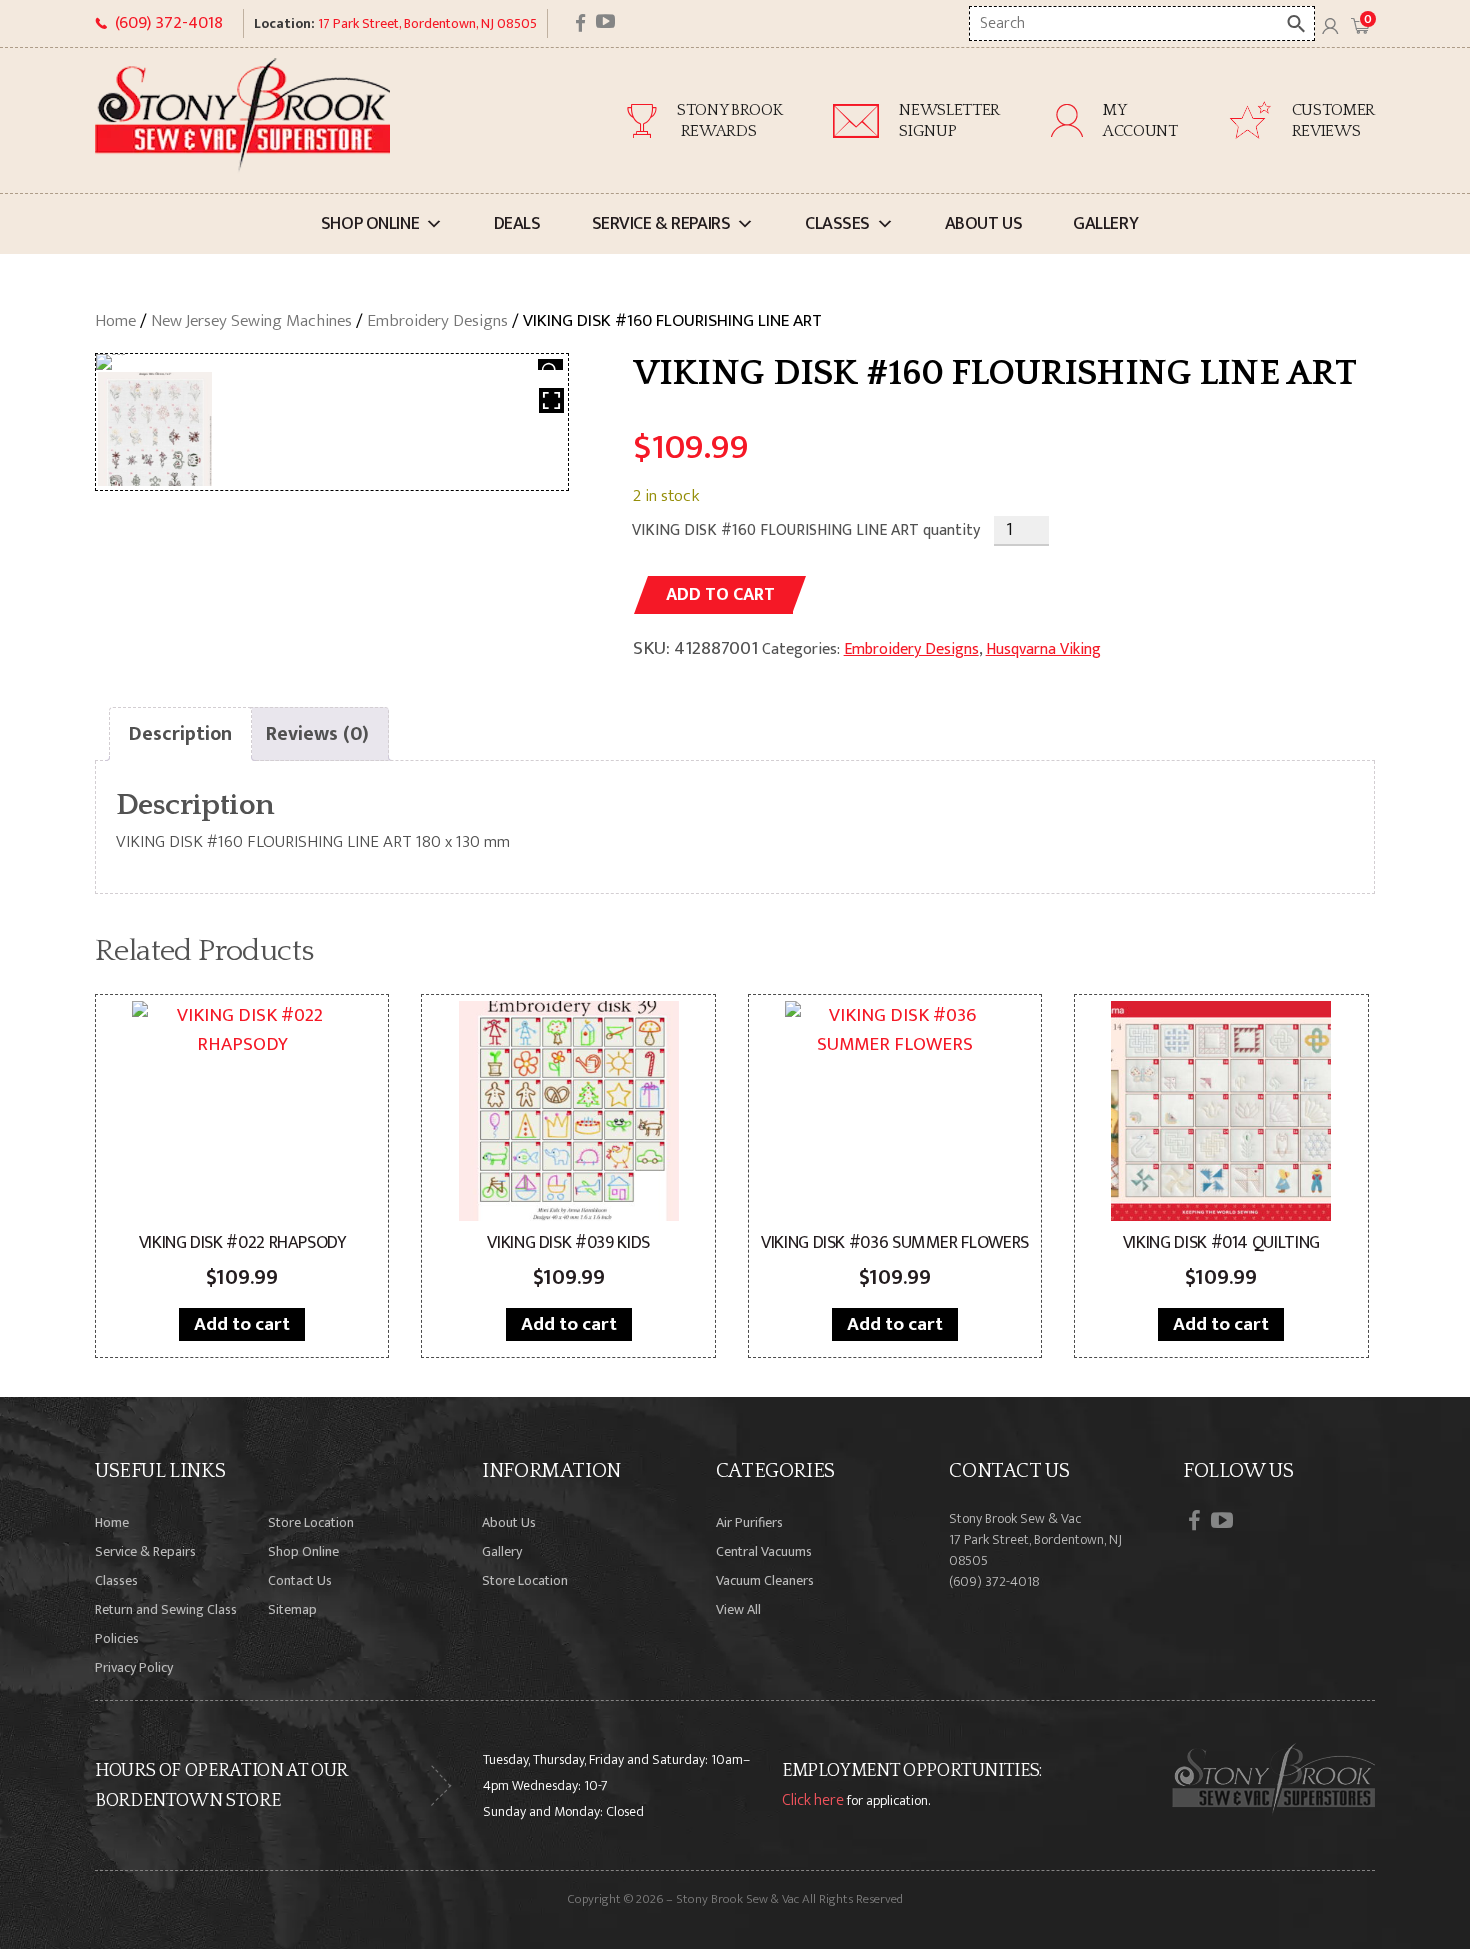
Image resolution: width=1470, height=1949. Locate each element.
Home (115, 320)
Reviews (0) (317, 734)
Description (180, 734)
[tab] (180, 734)
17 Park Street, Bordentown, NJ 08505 (427, 23)
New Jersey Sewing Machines (251, 320)
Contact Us (300, 1580)
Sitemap (292, 1609)
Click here (813, 1800)
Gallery (1105, 224)
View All (738, 1609)
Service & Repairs (661, 224)
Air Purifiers (749, 1522)
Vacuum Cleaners (765, 1580)
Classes (837, 224)
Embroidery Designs (437, 320)
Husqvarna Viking (1043, 649)
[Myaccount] (1330, 24)
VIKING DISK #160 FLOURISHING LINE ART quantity (806, 530)
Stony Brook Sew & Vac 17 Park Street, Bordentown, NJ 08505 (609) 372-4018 (1035, 1550)
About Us (984, 224)
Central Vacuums (764, 1551)
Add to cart (720, 595)
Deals (517, 224)
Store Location (311, 1522)
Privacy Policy (134, 1667)
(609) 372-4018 (169, 23)
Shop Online (370, 224)
